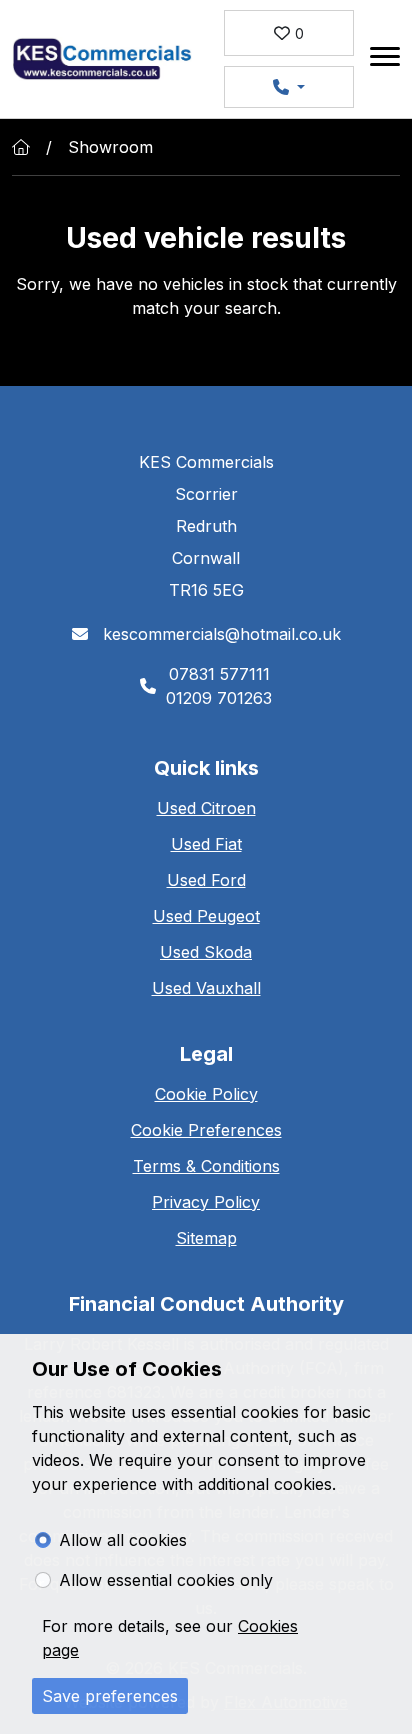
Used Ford (206, 880)
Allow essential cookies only (166, 1580)
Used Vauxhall (206, 988)
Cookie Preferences (206, 1130)
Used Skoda (206, 952)
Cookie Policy (206, 1094)
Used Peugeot (206, 916)
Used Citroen (206, 808)
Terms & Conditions (206, 1166)
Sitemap (206, 1238)
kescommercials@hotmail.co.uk (219, 634)
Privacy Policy (206, 1202)
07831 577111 (219, 674)
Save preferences (110, 1696)
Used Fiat (206, 844)
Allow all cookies (123, 1540)
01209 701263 (219, 698)
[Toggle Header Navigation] (385, 59)
